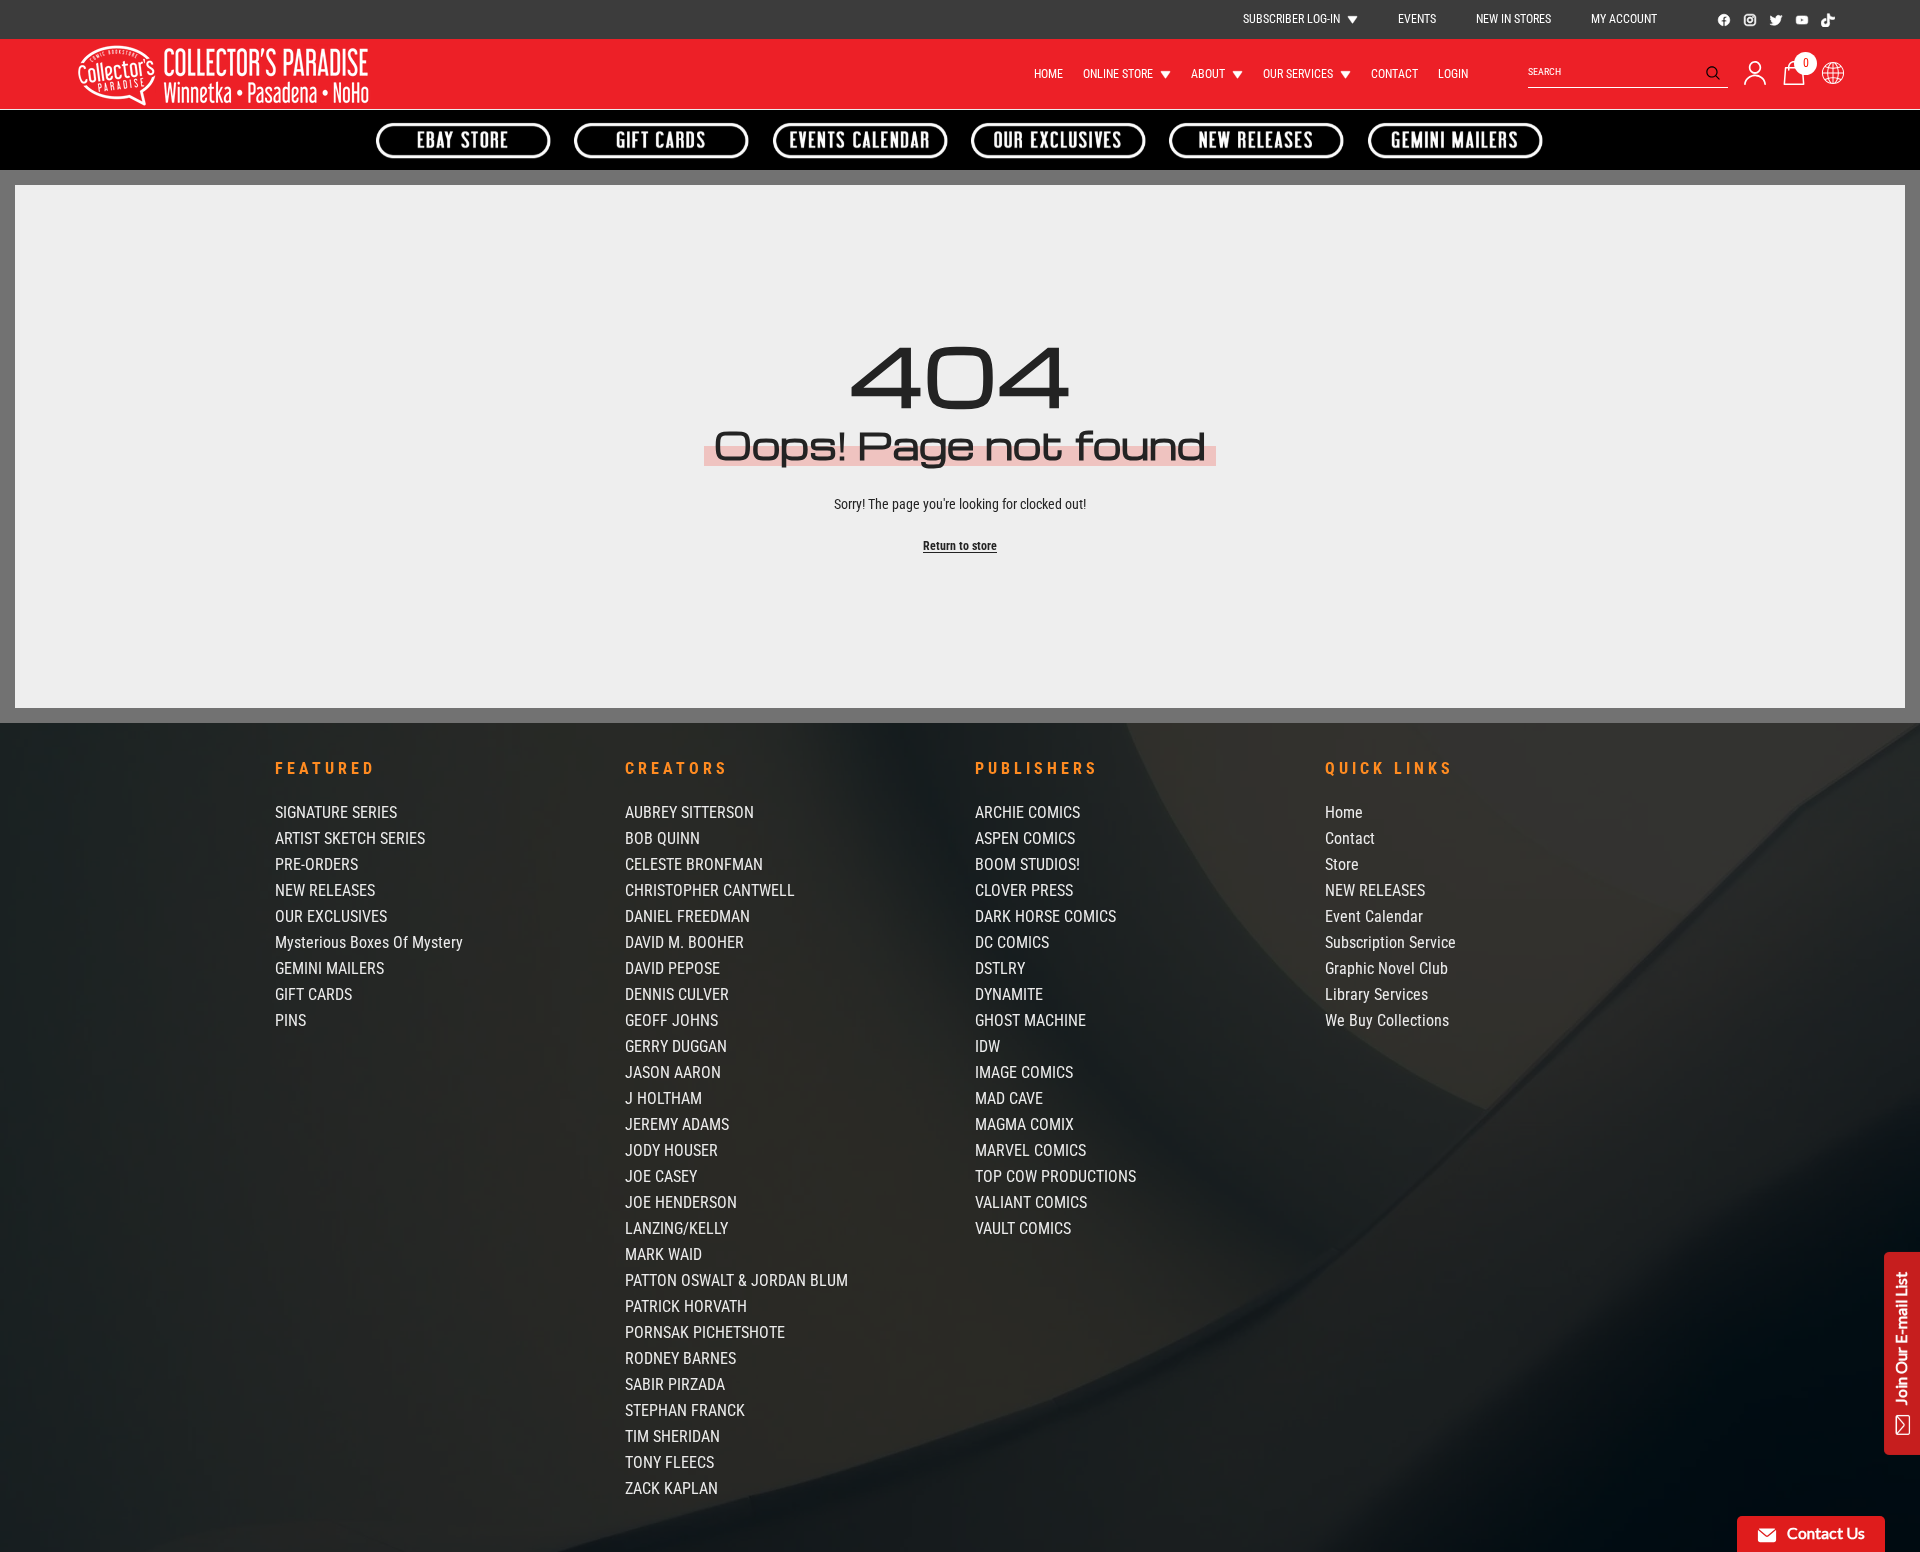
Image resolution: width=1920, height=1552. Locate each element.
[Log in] (1755, 73)
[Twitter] (1776, 20)
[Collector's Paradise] (464, 140)
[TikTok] (1828, 20)
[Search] (1628, 72)
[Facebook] (1724, 20)
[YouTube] (1802, 20)
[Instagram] (1750, 20)
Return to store (960, 546)
